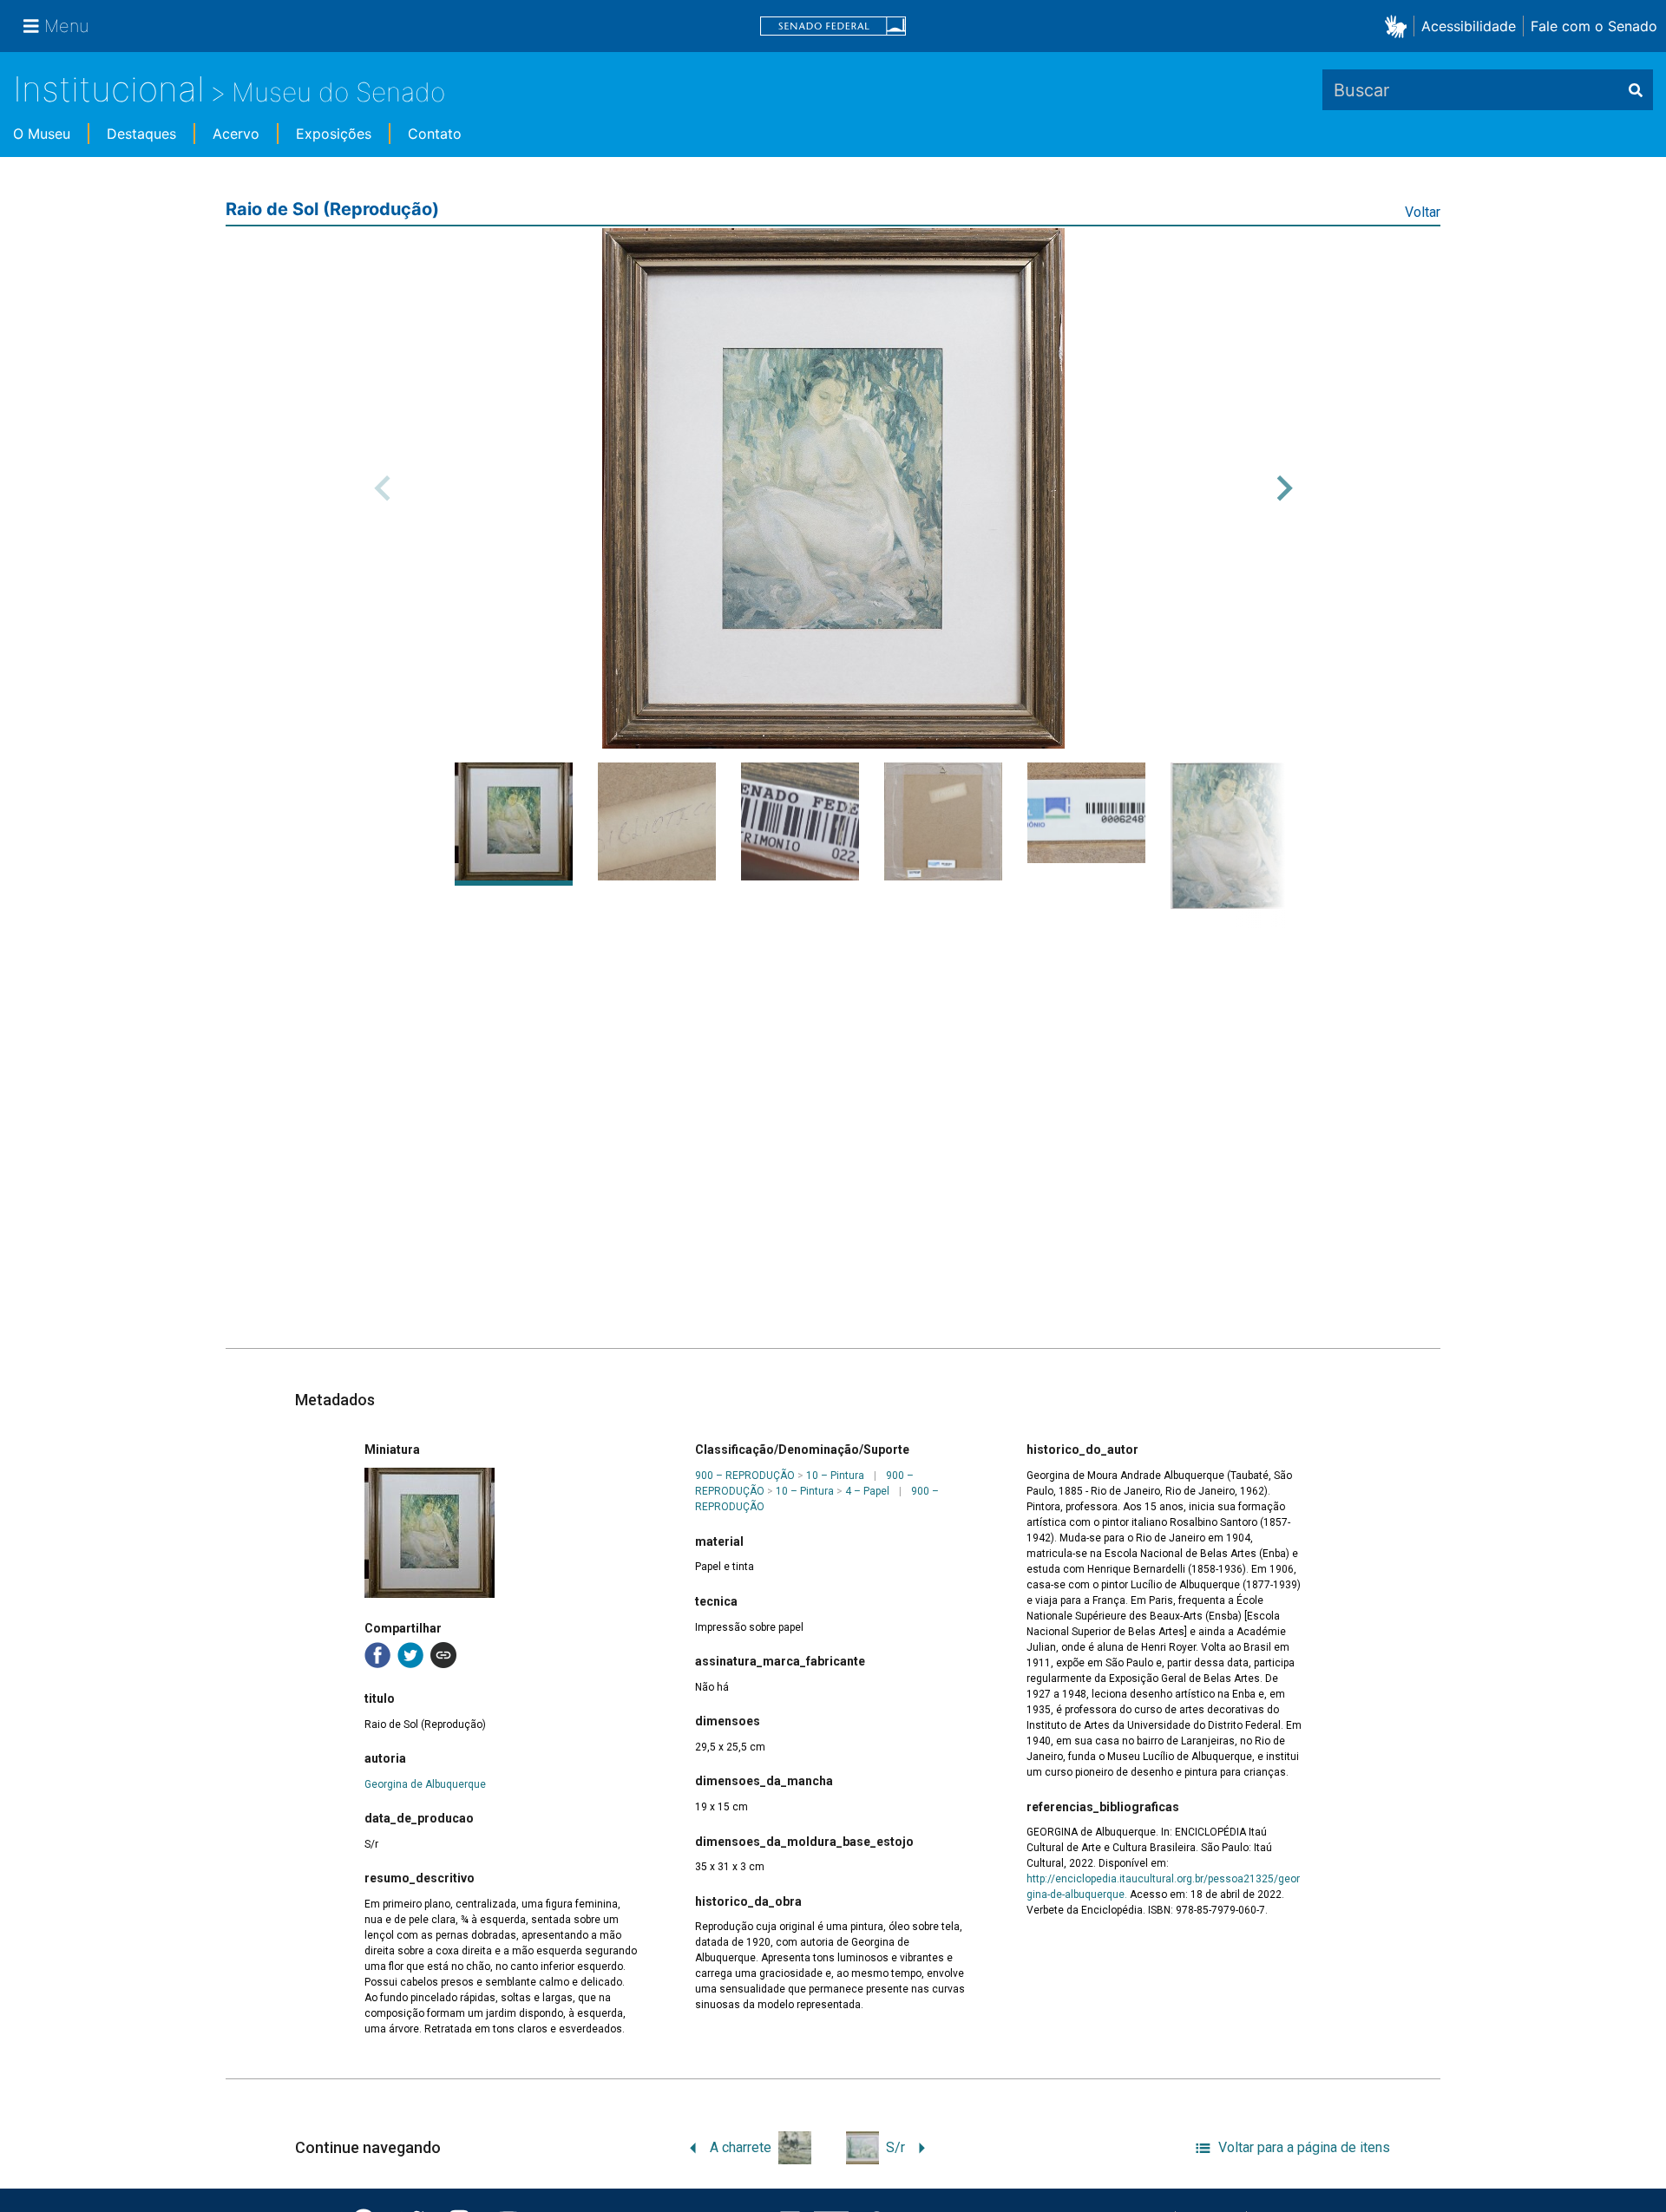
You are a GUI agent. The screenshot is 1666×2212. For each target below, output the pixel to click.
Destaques (141, 134)
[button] (1399, 26)
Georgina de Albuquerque (425, 1784)
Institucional (109, 89)
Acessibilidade (1469, 26)
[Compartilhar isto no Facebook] (377, 1655)
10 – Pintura (835, 1476)
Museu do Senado (338, 92)
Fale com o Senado (1594, 26)
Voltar (1423, 212)
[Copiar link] (443, 1655)
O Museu (42, 134)
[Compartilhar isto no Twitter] (410, 1655)
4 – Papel (867, 1491)
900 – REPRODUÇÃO (745, 1476)
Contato (435, 134)
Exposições (334, 134)
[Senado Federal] (833, 26)
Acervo (236, 134)
